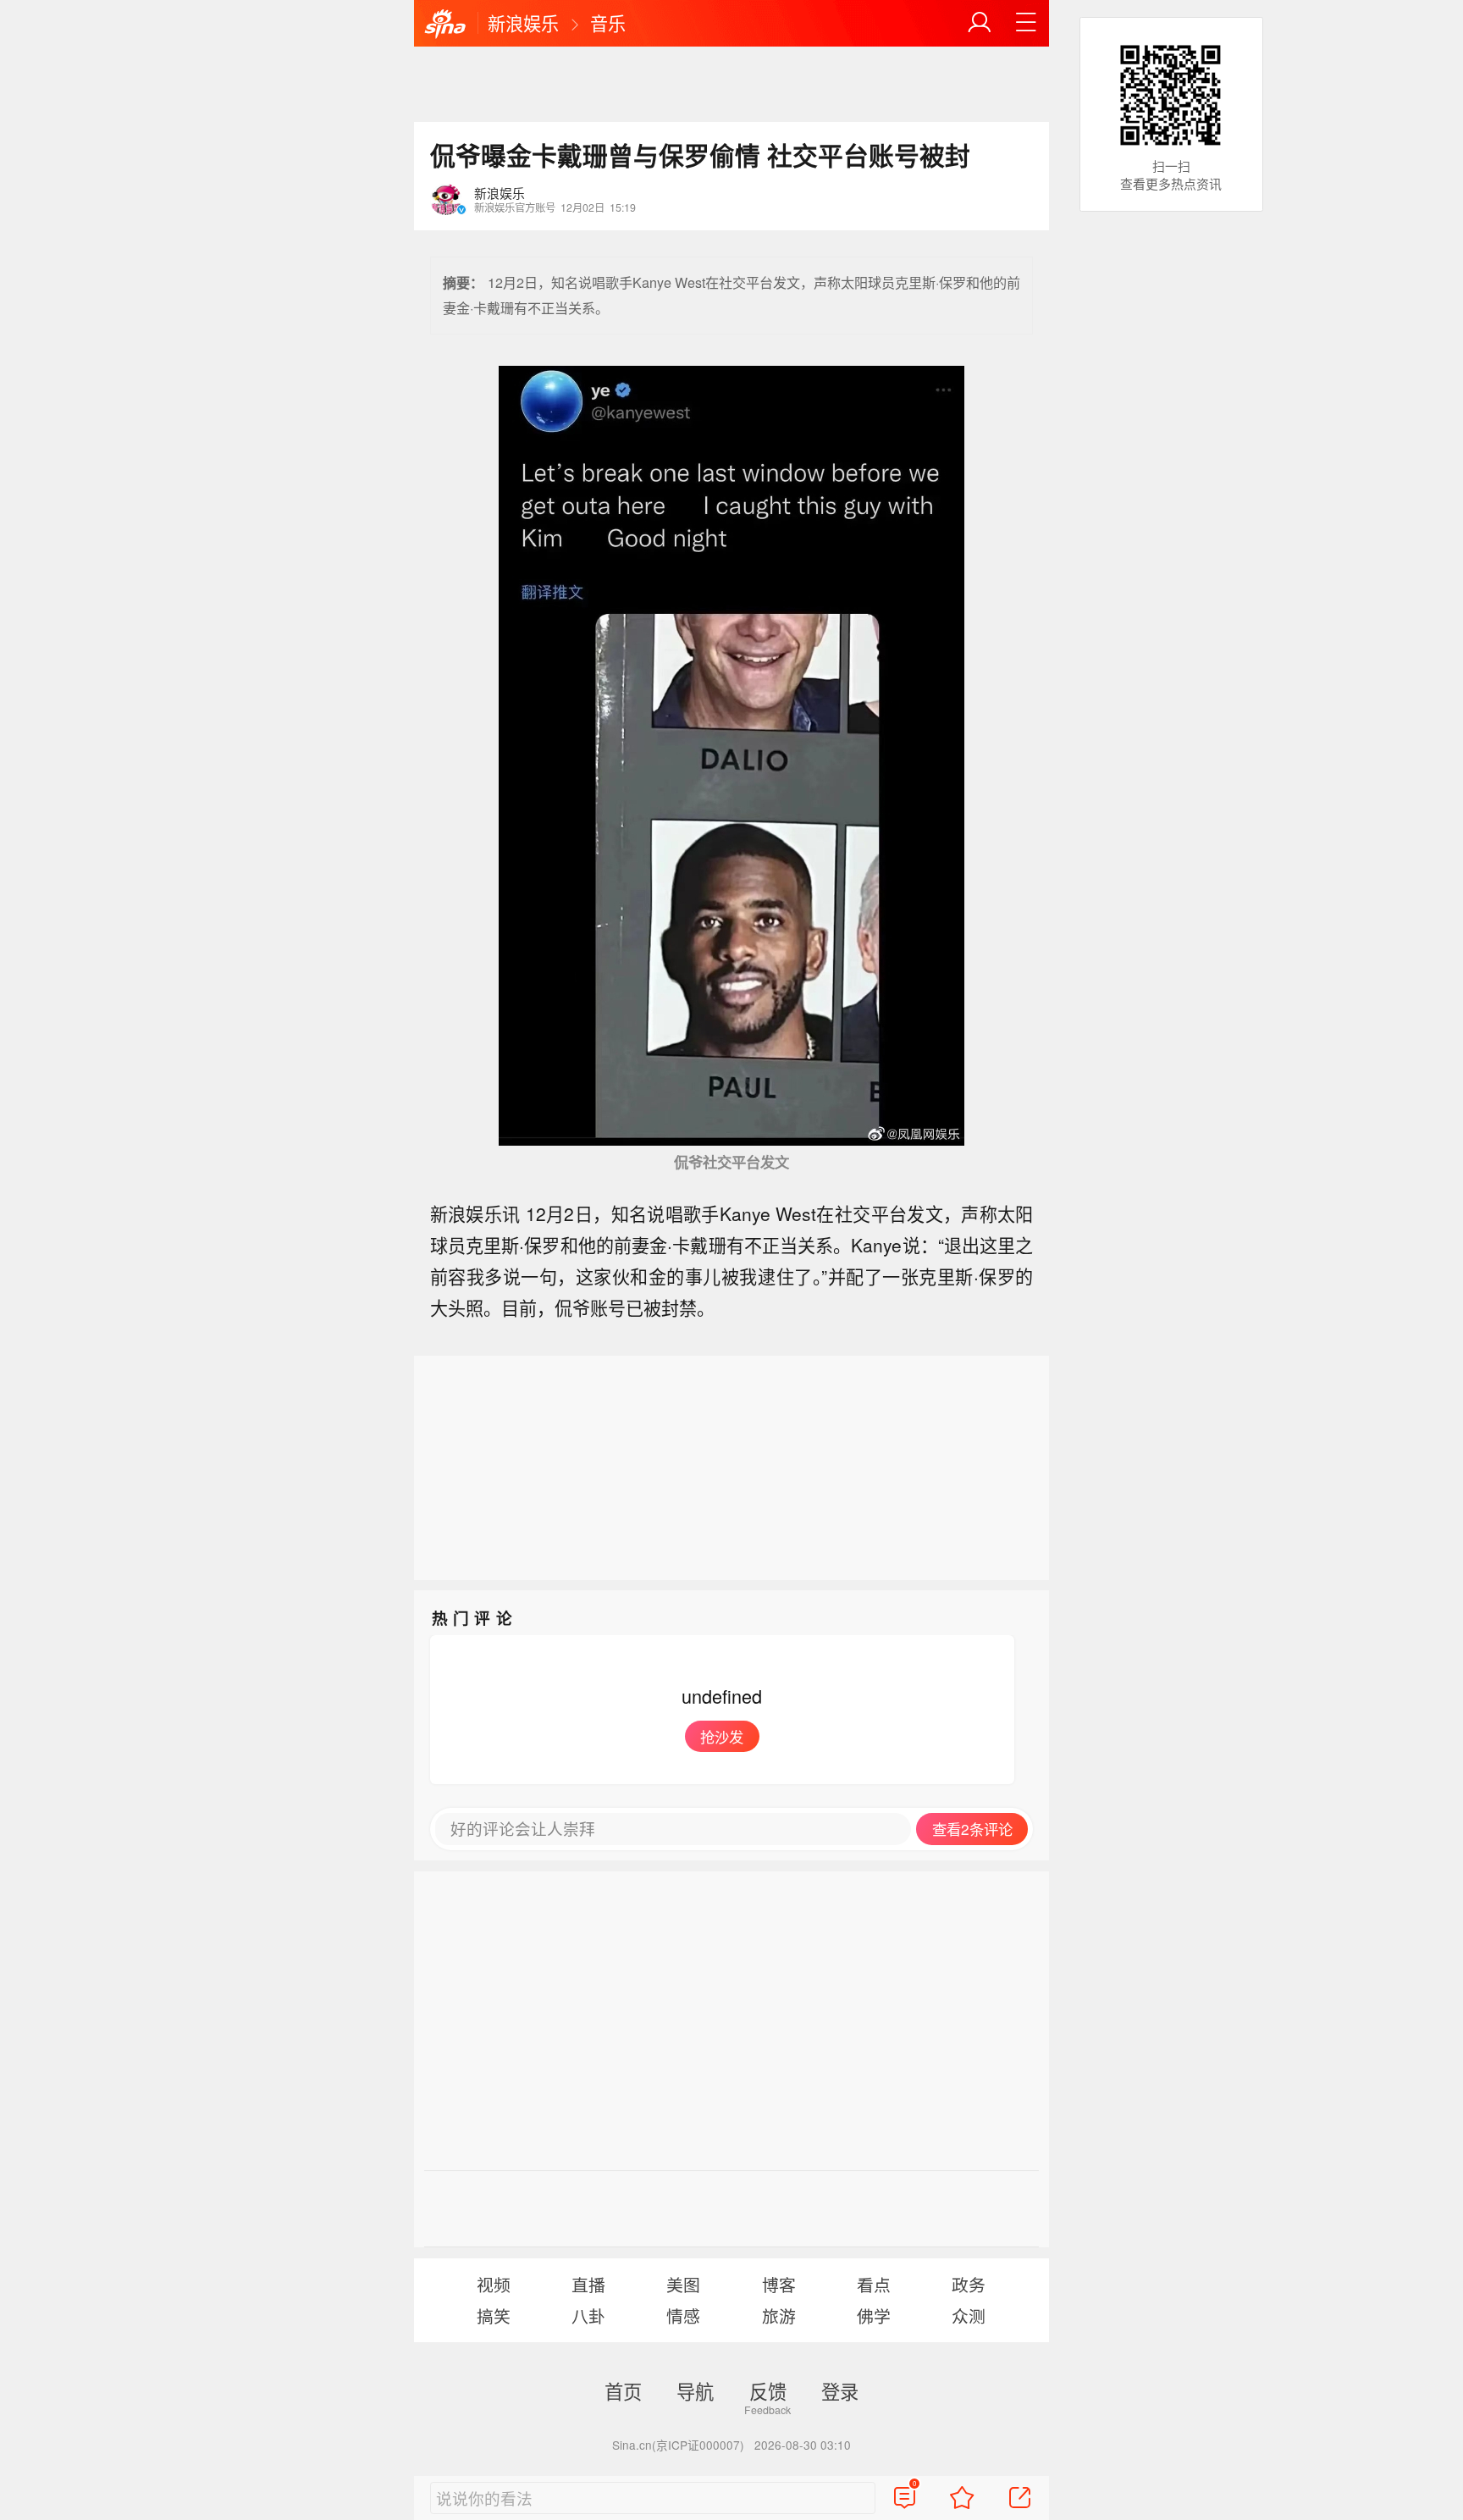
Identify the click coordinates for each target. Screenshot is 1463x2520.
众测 (969, 2316)
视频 (494, 2284)
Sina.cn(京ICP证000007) (678, 2445)
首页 (623, 2390)
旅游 (779, 2316)
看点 (874, 2284)
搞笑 (494, 2316)
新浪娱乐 (523, 23)
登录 (840, 2390)
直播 (588, 2284)
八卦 (588, 2316)
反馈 (768, 2390)
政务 (969, 2284)
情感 (683, 2316)
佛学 (874, 2316)
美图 (683, 2284)
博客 (779, 2284)
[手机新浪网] (445, 25)
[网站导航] (1026, 23)
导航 (695, 2390)
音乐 (608, 23)
